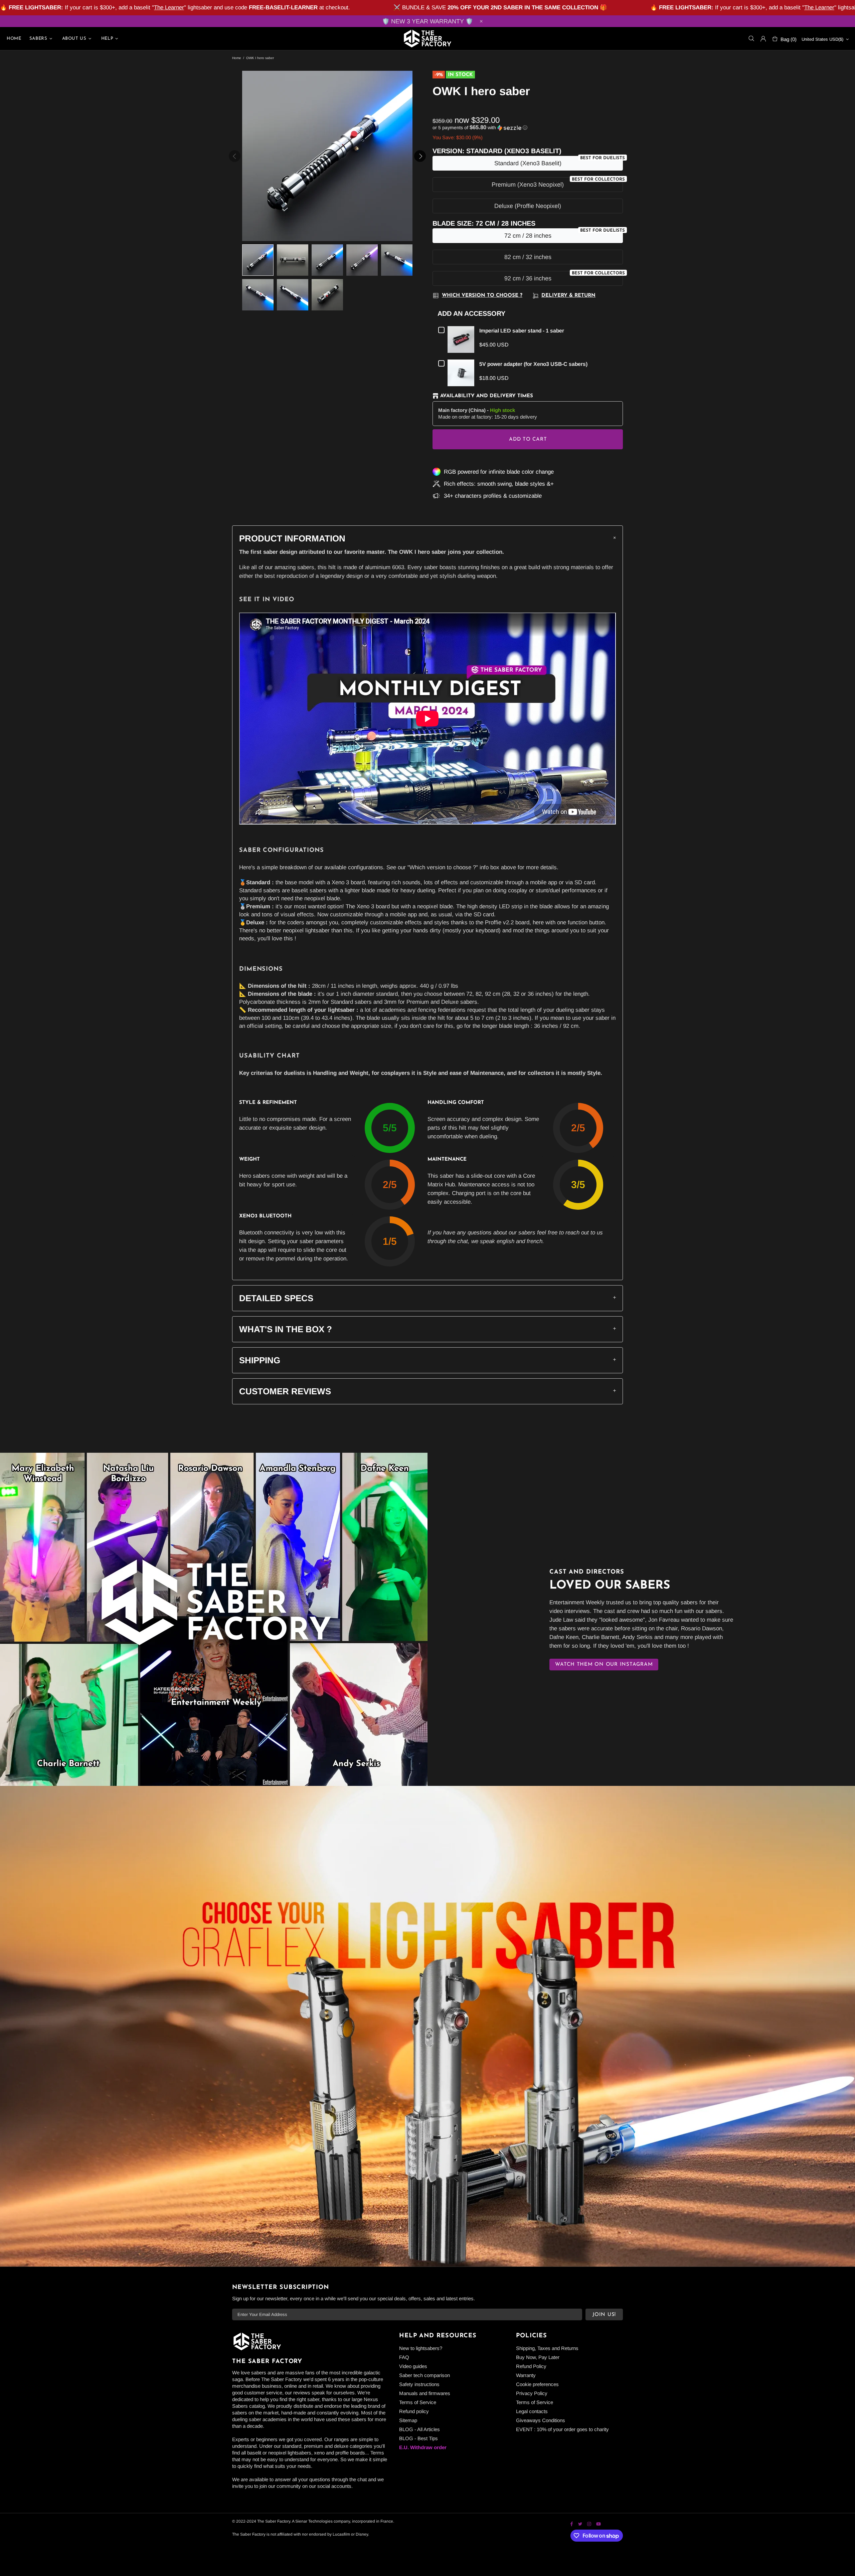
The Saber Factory (427, 39)
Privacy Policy (532, 2393)
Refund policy (414, 2411)
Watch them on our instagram (604, 1665)
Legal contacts (532, 2411)
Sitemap (408, 2420)
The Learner (169, 8)
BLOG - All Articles (419, 2429)
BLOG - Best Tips (418, 2438)
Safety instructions (419, 2384)
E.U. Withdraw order (423, 2447)
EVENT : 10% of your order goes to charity (562, 2429)
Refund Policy (531, 2366)
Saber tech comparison (424, 2375)
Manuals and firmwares (425, 2393)
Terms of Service (418, 2402)
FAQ (404, 2357)
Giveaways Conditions (541, 2420)
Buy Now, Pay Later (538, 2357)
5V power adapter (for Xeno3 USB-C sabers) (533, 364)
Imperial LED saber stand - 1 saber (522, 331)
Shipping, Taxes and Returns (547, 2348)
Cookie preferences (537, 2384)
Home (237, 58)
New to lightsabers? (421, 2348)
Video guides (413, 2366)
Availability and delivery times (487, 396)
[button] (528, 128)
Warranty (526, 2375)
